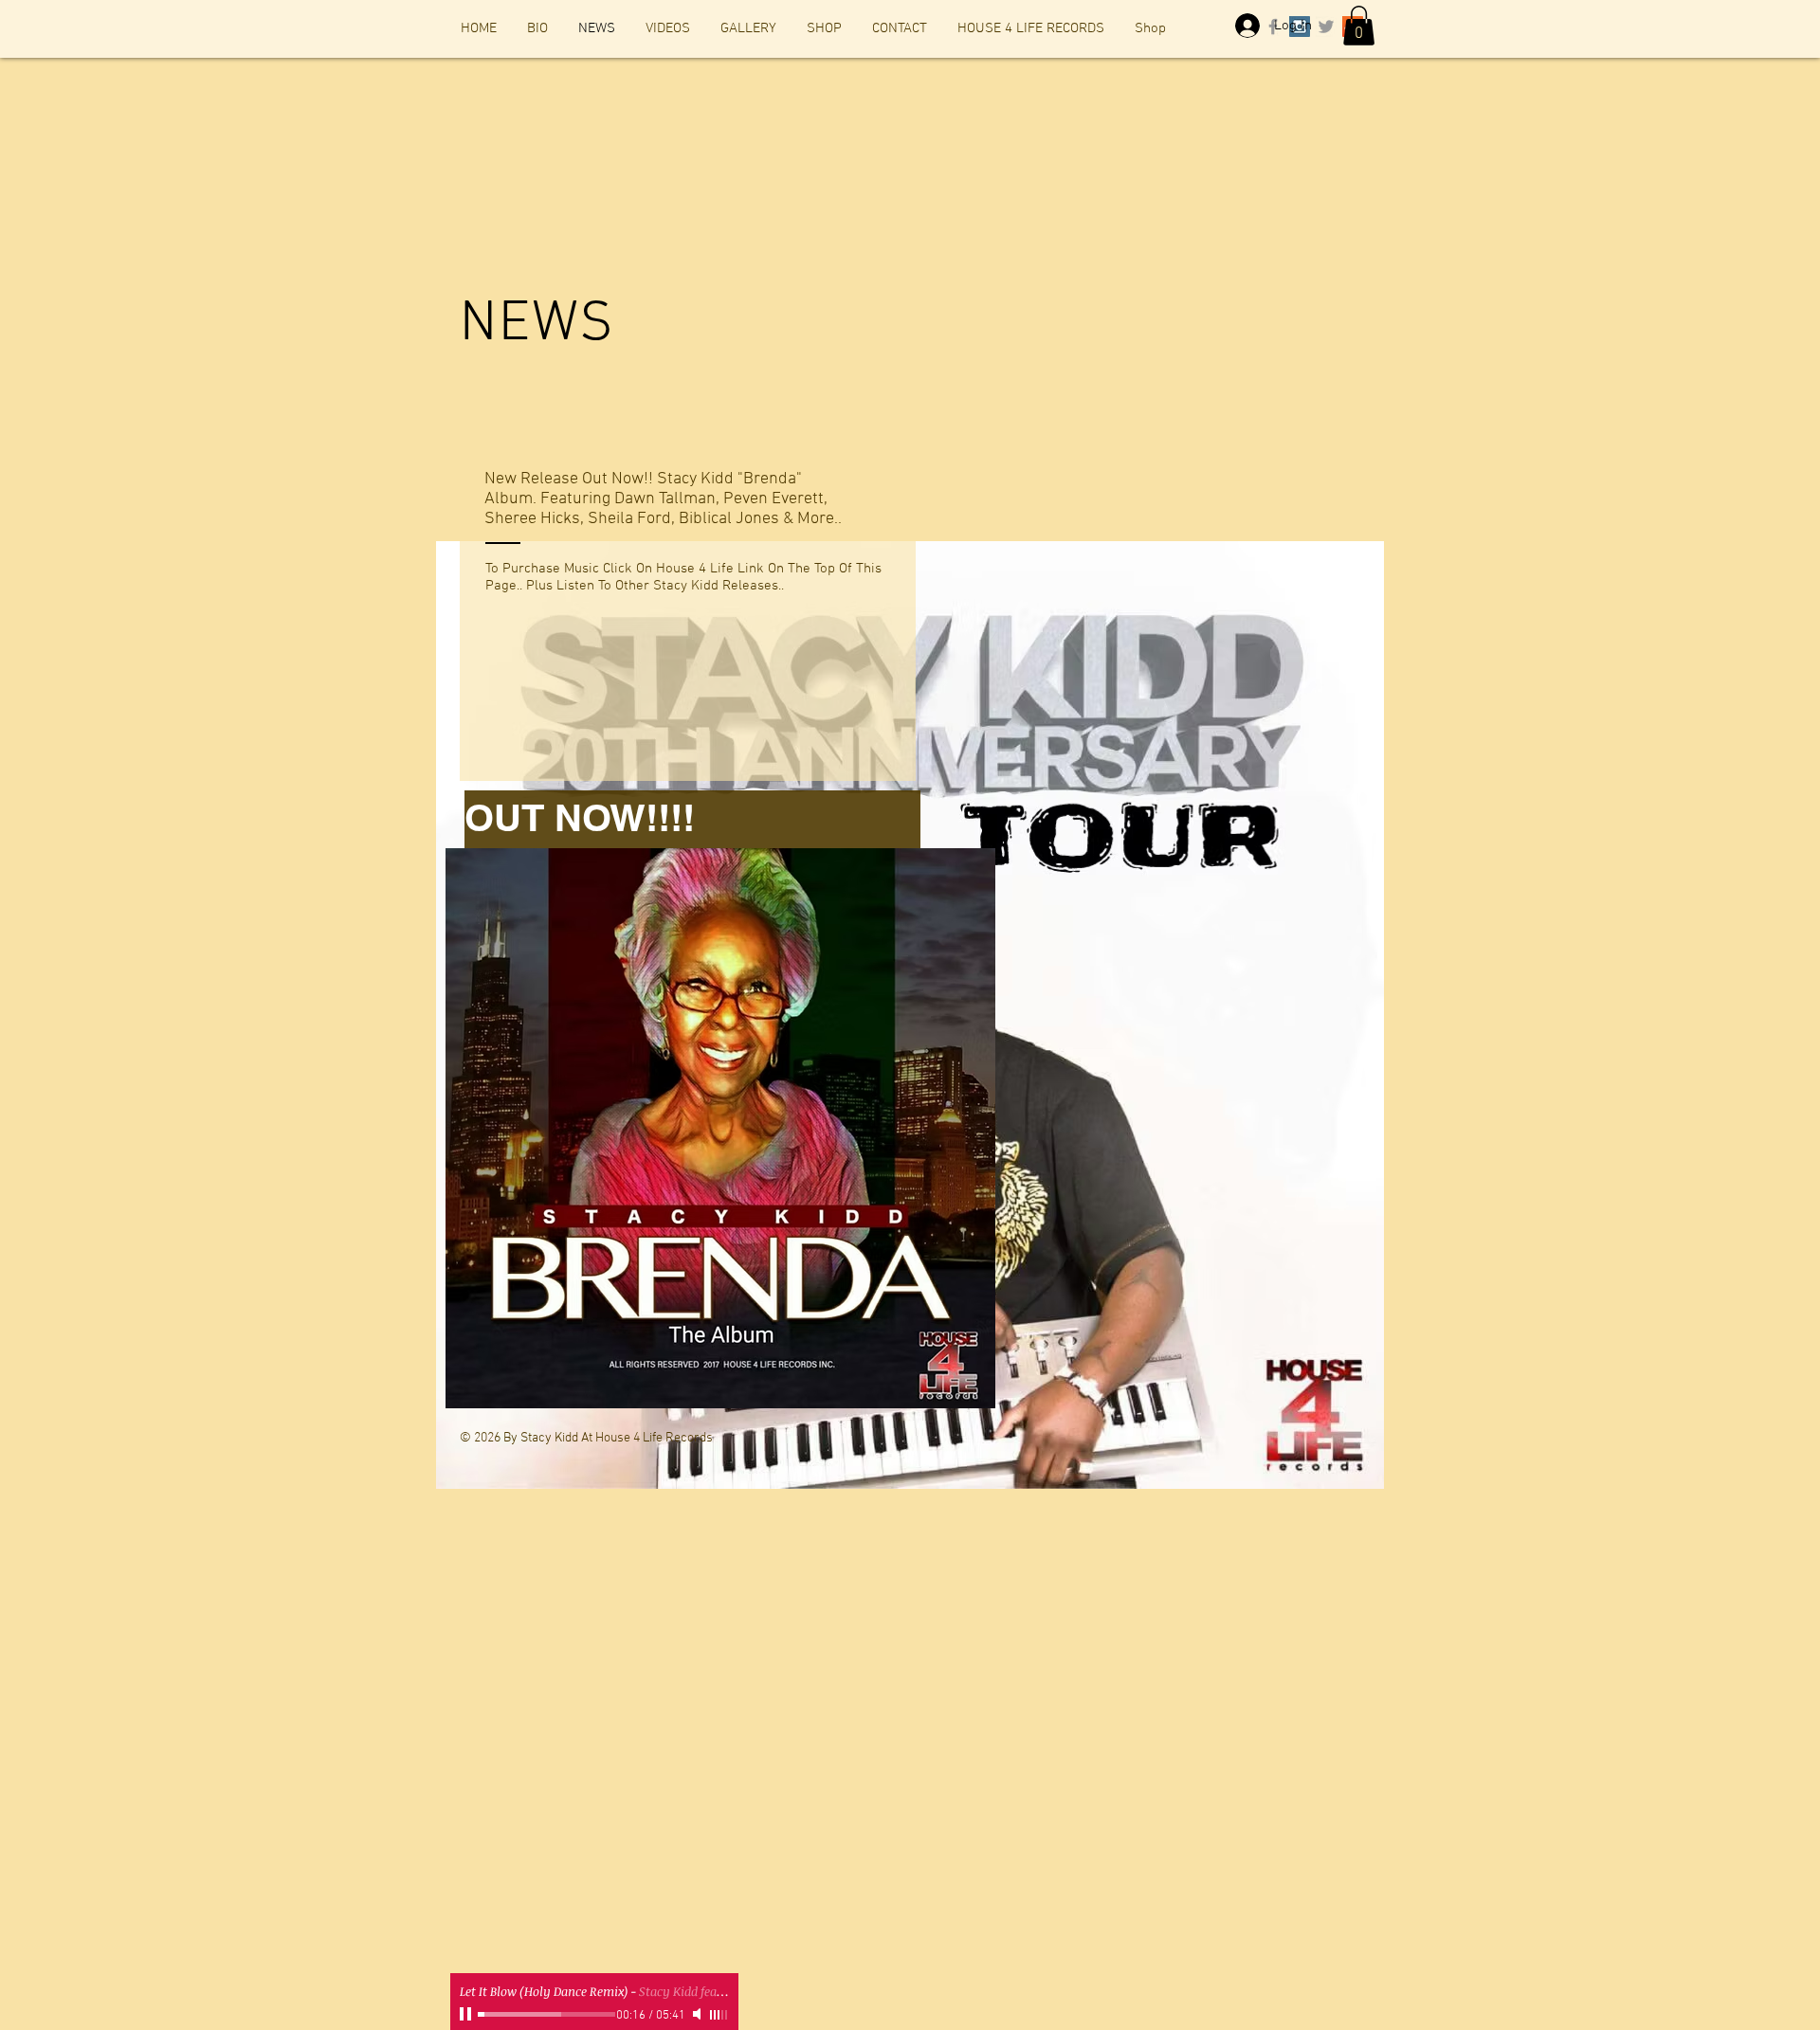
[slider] (719, 2015)
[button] (1359, 26)
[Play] (467, 2014)
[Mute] (699, 2014)
